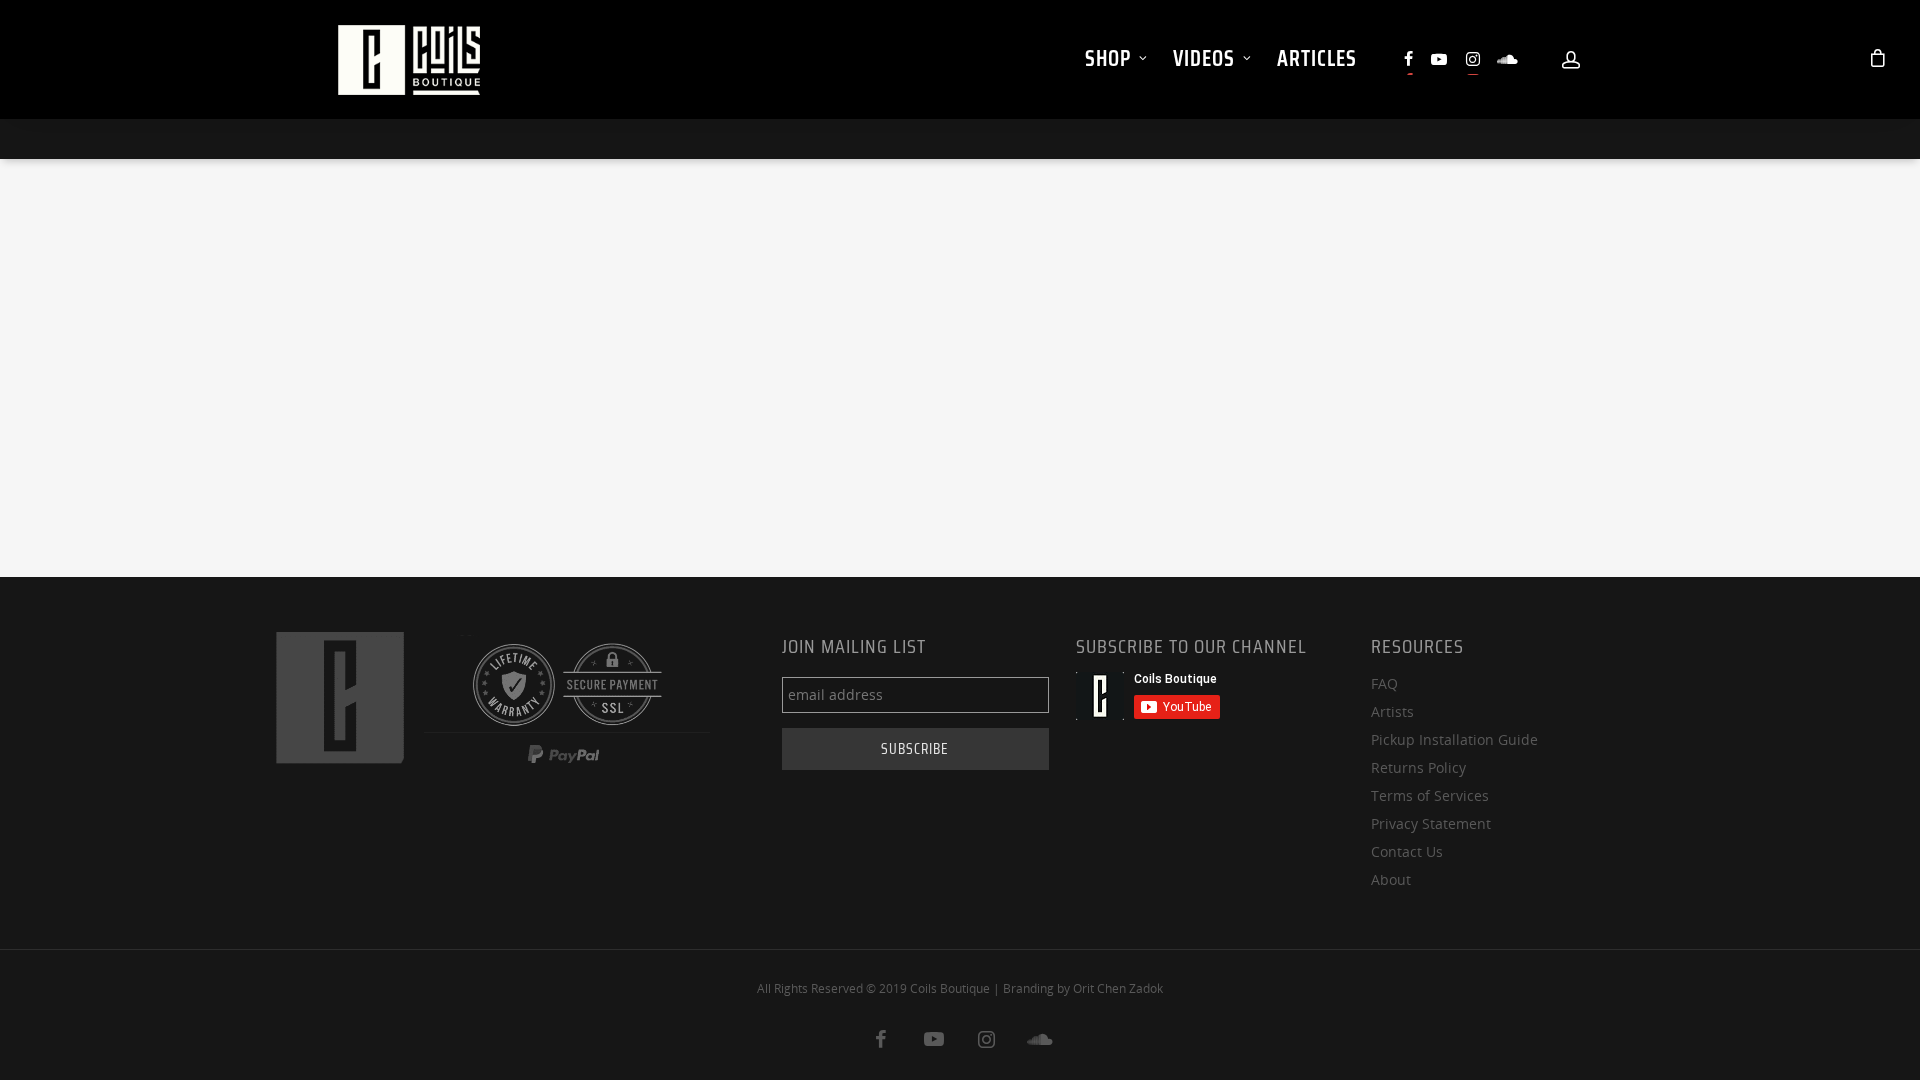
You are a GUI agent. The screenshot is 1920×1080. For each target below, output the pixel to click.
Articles (1317, 58)
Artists (1392, 711)
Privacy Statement (1431, 823)
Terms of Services (1430, 795)
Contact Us (1407, 851)
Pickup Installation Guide (1454, 739)
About (1391, 879)
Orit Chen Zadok (1118, 988)
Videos (1204, 58)
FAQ (1384, 683)
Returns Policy (1418, 767)
